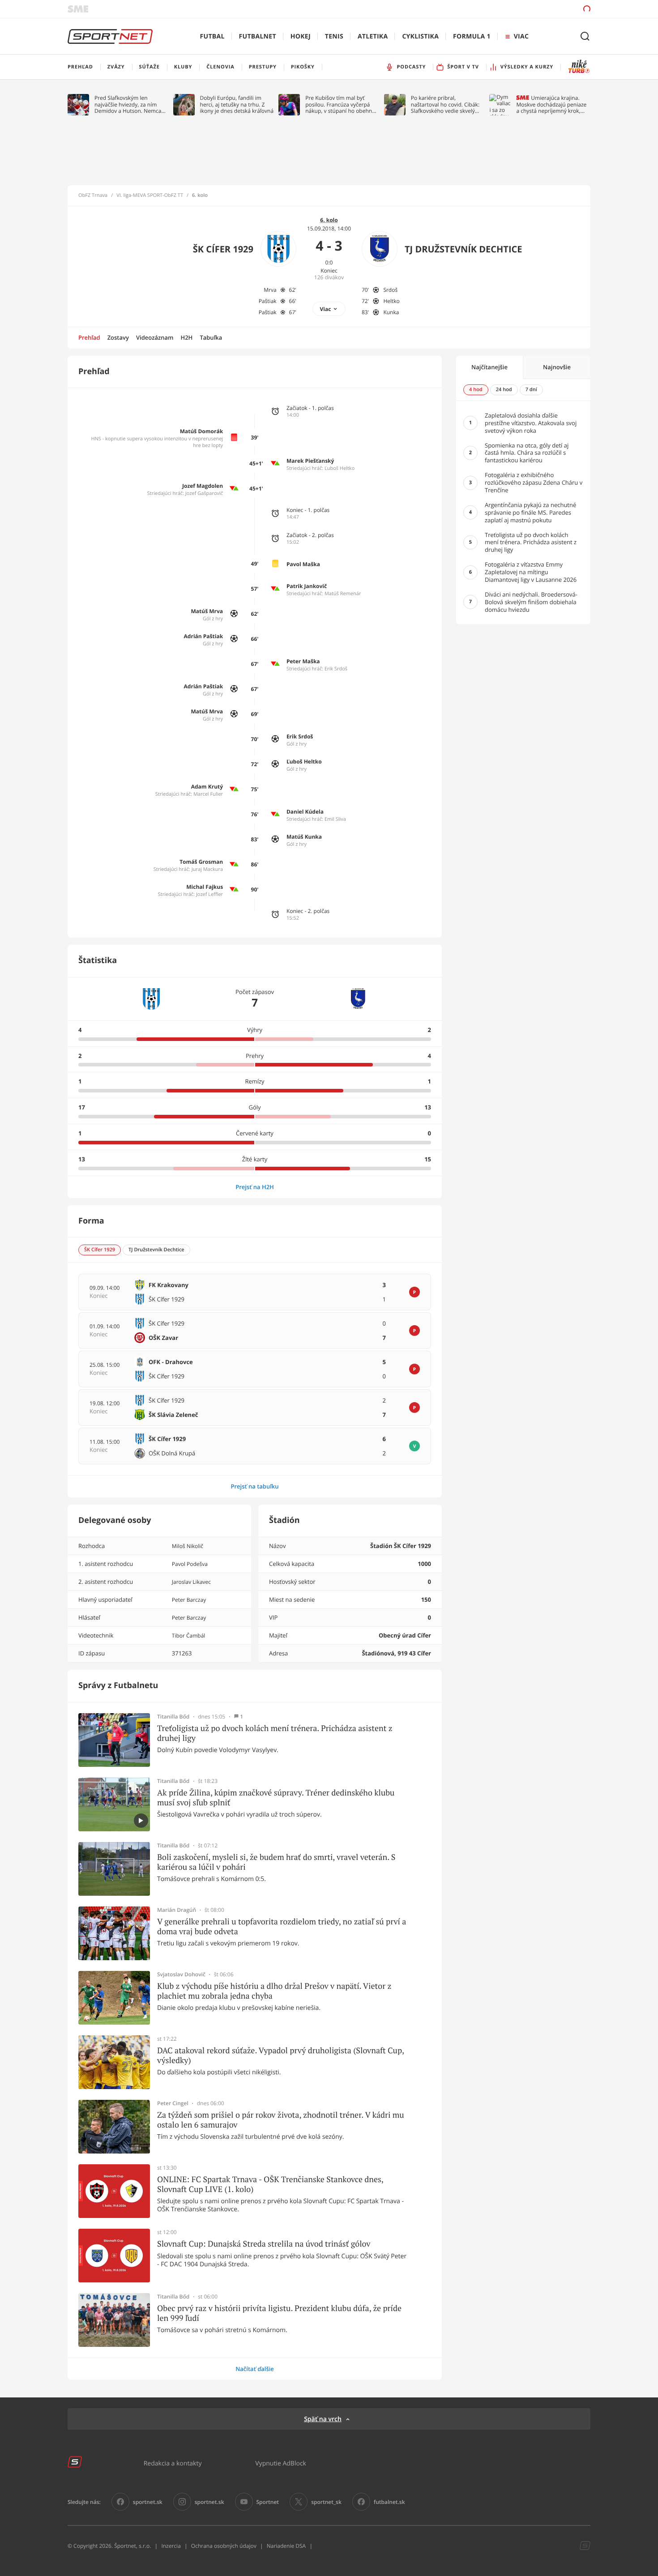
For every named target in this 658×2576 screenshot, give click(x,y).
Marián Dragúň (177, 1910)
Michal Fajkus (205, 887)
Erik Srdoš (336, 669)
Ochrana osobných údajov (224, 2546)
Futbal (212, 36)
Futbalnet (258, 36)
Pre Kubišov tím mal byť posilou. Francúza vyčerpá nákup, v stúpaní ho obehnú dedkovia (340, 104)
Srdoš (390, 290)
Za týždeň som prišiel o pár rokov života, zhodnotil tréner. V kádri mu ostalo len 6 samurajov (281, 2120)
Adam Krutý (207, 787)
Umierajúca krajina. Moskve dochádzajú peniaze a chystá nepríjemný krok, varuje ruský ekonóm (551, 104)
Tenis (334, 36)
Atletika (373, 36)
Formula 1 (472, 36)
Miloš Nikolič (188, 1546)
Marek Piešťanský (310, 461)
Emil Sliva (335, 819)
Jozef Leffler (209, 894)
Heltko (391, 301)
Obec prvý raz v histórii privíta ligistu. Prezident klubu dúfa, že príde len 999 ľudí (279, 2313)
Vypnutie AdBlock (281, 2463)
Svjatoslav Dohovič (181, 1975)
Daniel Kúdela (305, 812)
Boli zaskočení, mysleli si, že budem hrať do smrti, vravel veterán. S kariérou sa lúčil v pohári (276, 1862)
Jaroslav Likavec (191, 1582)
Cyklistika (420, 36)
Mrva (270, 290)
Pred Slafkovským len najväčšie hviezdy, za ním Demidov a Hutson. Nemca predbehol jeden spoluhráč (128, 104)
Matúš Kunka (304, 837)
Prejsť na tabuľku (254, 1486)
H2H (186, 337)
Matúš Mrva (207, 611)
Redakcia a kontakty (173, 2463)
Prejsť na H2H (255, 1187)
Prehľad (89, 337)
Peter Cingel (173, 2103)
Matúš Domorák (201, 431)
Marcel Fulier (208, 794)
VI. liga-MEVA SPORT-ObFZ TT (150, 196)
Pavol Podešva (190, 1564)
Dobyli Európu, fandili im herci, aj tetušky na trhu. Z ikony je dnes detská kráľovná (237, 104)
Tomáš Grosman (201, 862)
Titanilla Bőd (173, 1717)
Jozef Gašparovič (204, 493)
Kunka (391, 312)
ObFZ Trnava (93, 196)
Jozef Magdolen (203, 486)
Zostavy (118, 337)
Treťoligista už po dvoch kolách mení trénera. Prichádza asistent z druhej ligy (275, 1733)
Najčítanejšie (489, 367)
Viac (326, 309)
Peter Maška (303, 661)
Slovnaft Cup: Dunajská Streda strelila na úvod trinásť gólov (264, 2244)
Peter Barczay (189, 1600)
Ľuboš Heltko (340, 468)
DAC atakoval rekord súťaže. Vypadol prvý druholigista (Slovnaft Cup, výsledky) (280, 2055)
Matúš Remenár (343, 594)
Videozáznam (155, 337)
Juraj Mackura (207, 869)
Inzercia (171, 2546)
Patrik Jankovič (307, 586)
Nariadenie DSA (286, 2546)
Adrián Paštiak (204, 636)
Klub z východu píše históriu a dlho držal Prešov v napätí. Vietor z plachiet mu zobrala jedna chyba (274, 1991)
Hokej (301, 36)
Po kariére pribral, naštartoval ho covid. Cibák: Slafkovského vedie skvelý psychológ (445, 104)
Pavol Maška (303, 564)
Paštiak (268, 301)
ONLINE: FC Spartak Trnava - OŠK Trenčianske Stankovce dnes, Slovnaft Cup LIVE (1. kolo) (270, 2184)
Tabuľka (211, 337)
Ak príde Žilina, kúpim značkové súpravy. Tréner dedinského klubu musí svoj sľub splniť (276, 1798)
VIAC (521, 36)
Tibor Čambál (189, 1636)
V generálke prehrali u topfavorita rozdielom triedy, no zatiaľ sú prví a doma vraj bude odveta (282, 1926)
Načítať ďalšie (255, 2369)
